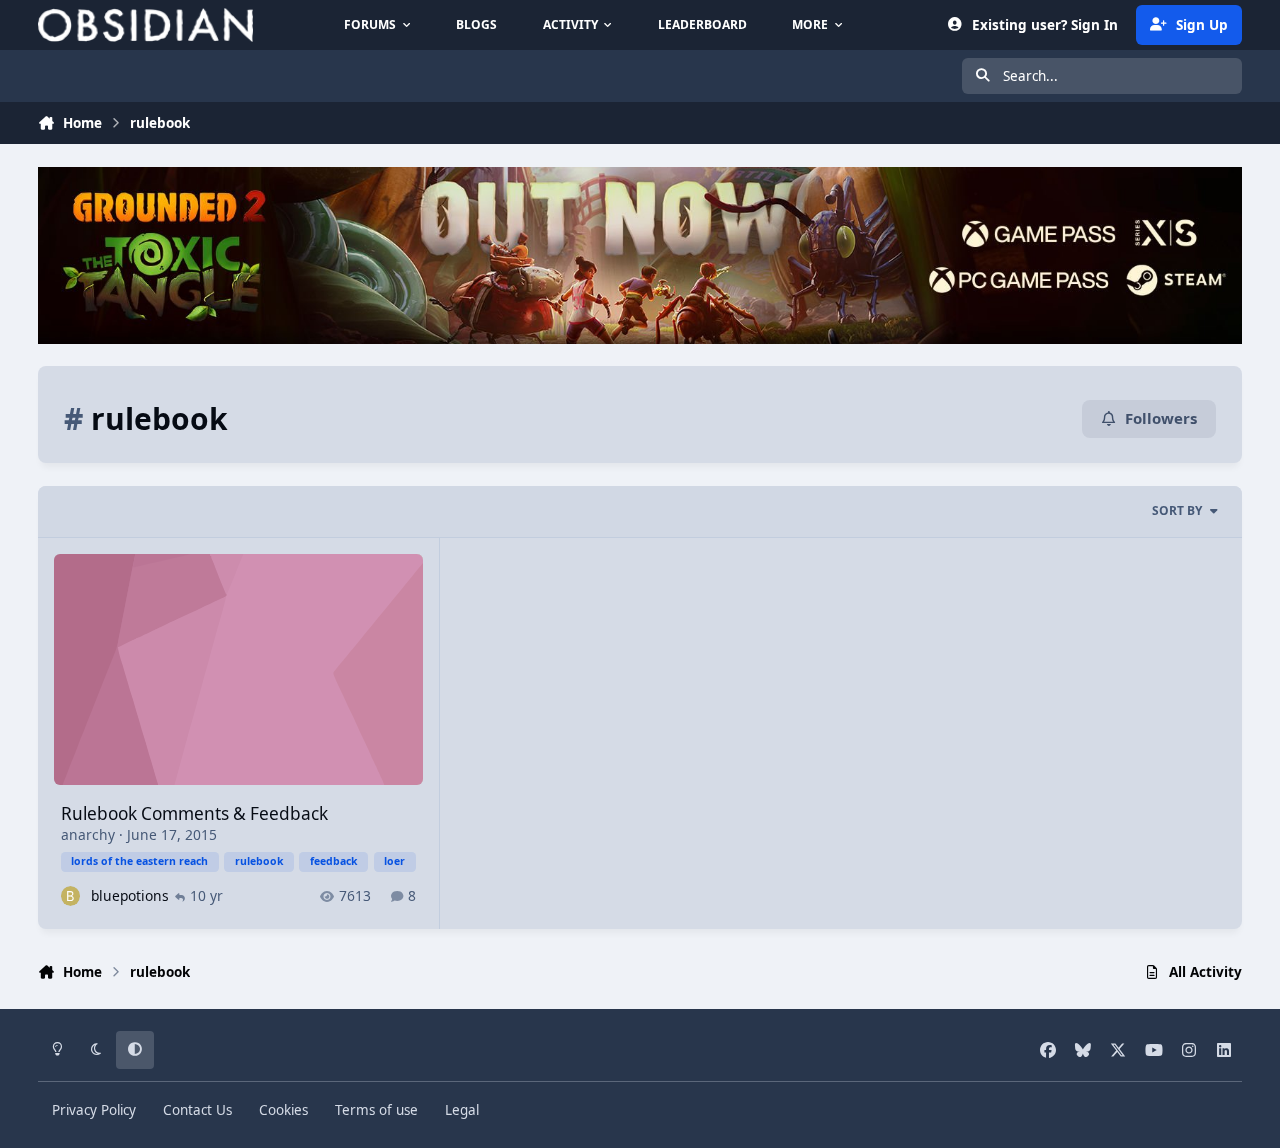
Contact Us (197, 1110)
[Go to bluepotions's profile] (70, 895)
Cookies (283, 1110)
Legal (462, 1110)
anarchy (88, 834)
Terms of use (376, 1110)
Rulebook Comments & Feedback (194, 813)
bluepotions (130, 895)
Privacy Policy (94, 1110)
